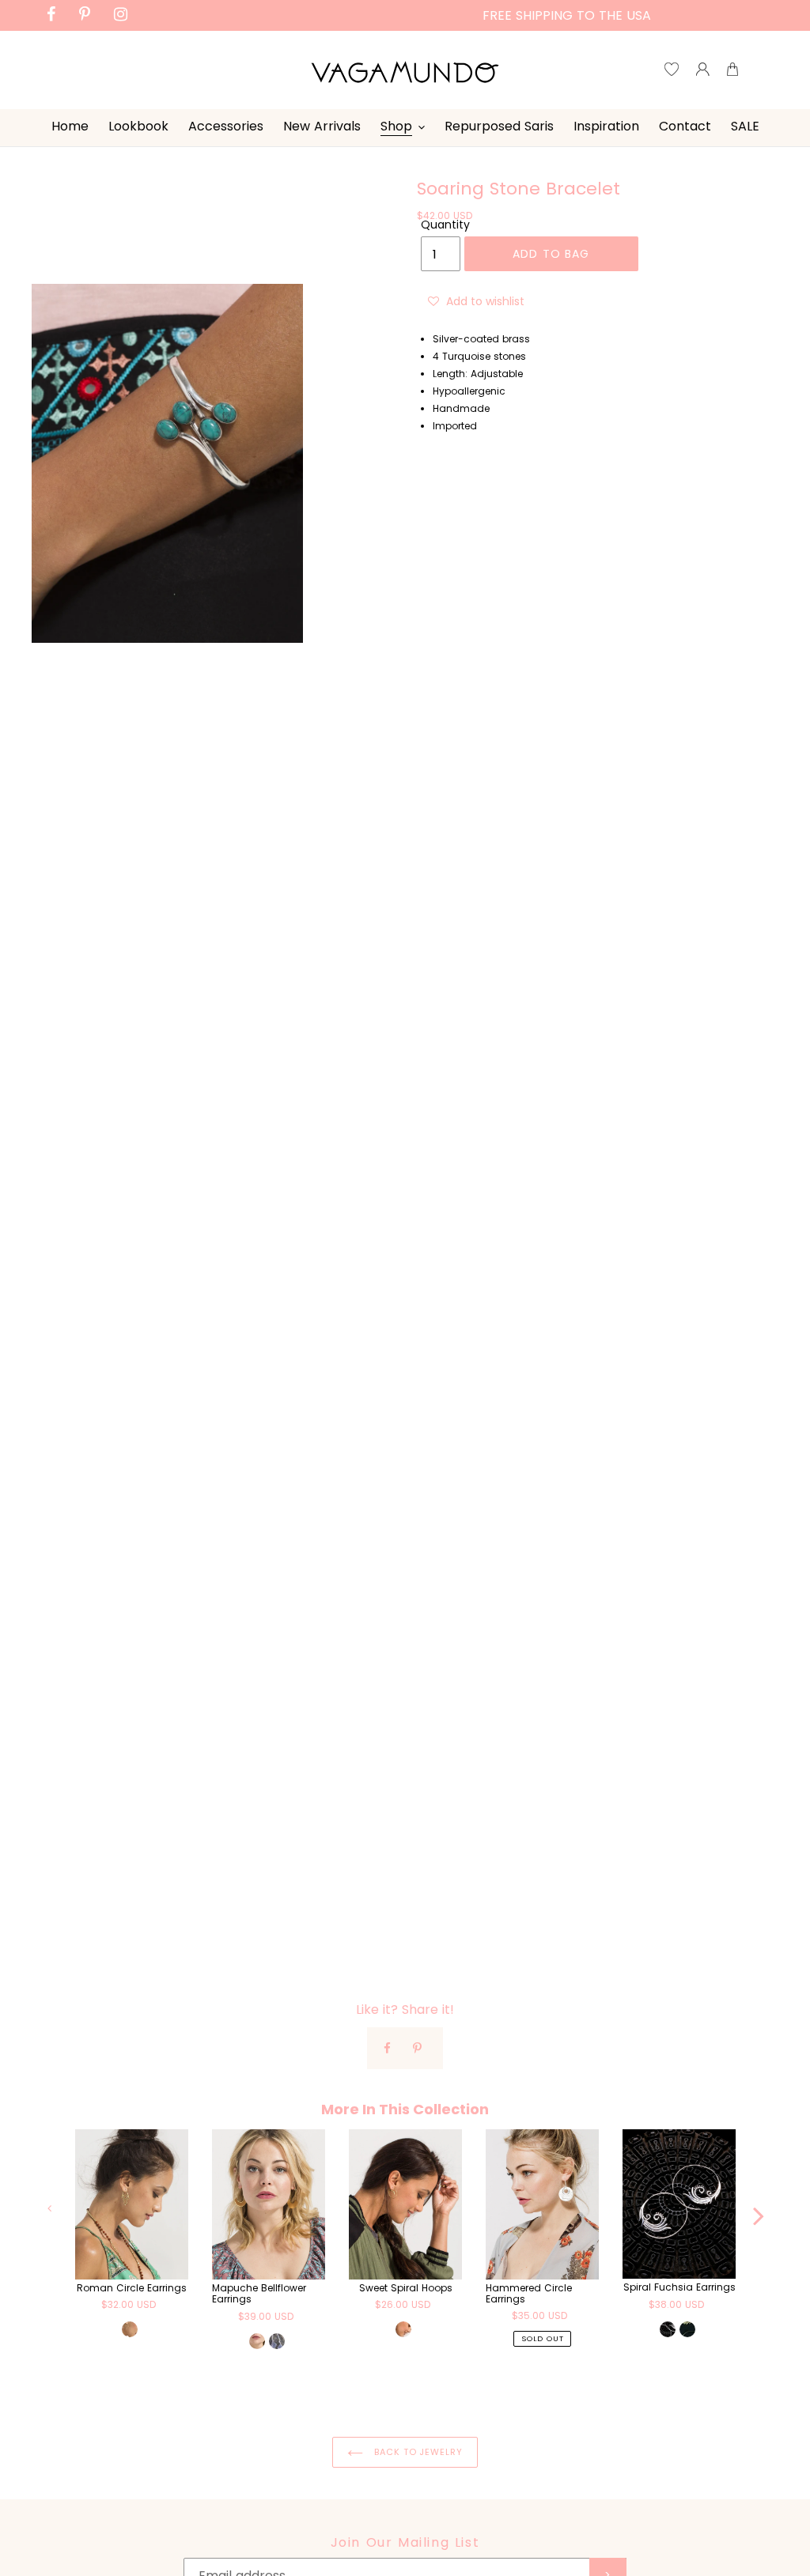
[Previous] (51, 2208)
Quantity (445, 225)
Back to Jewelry (416, 2452)
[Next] (759, 2208)
